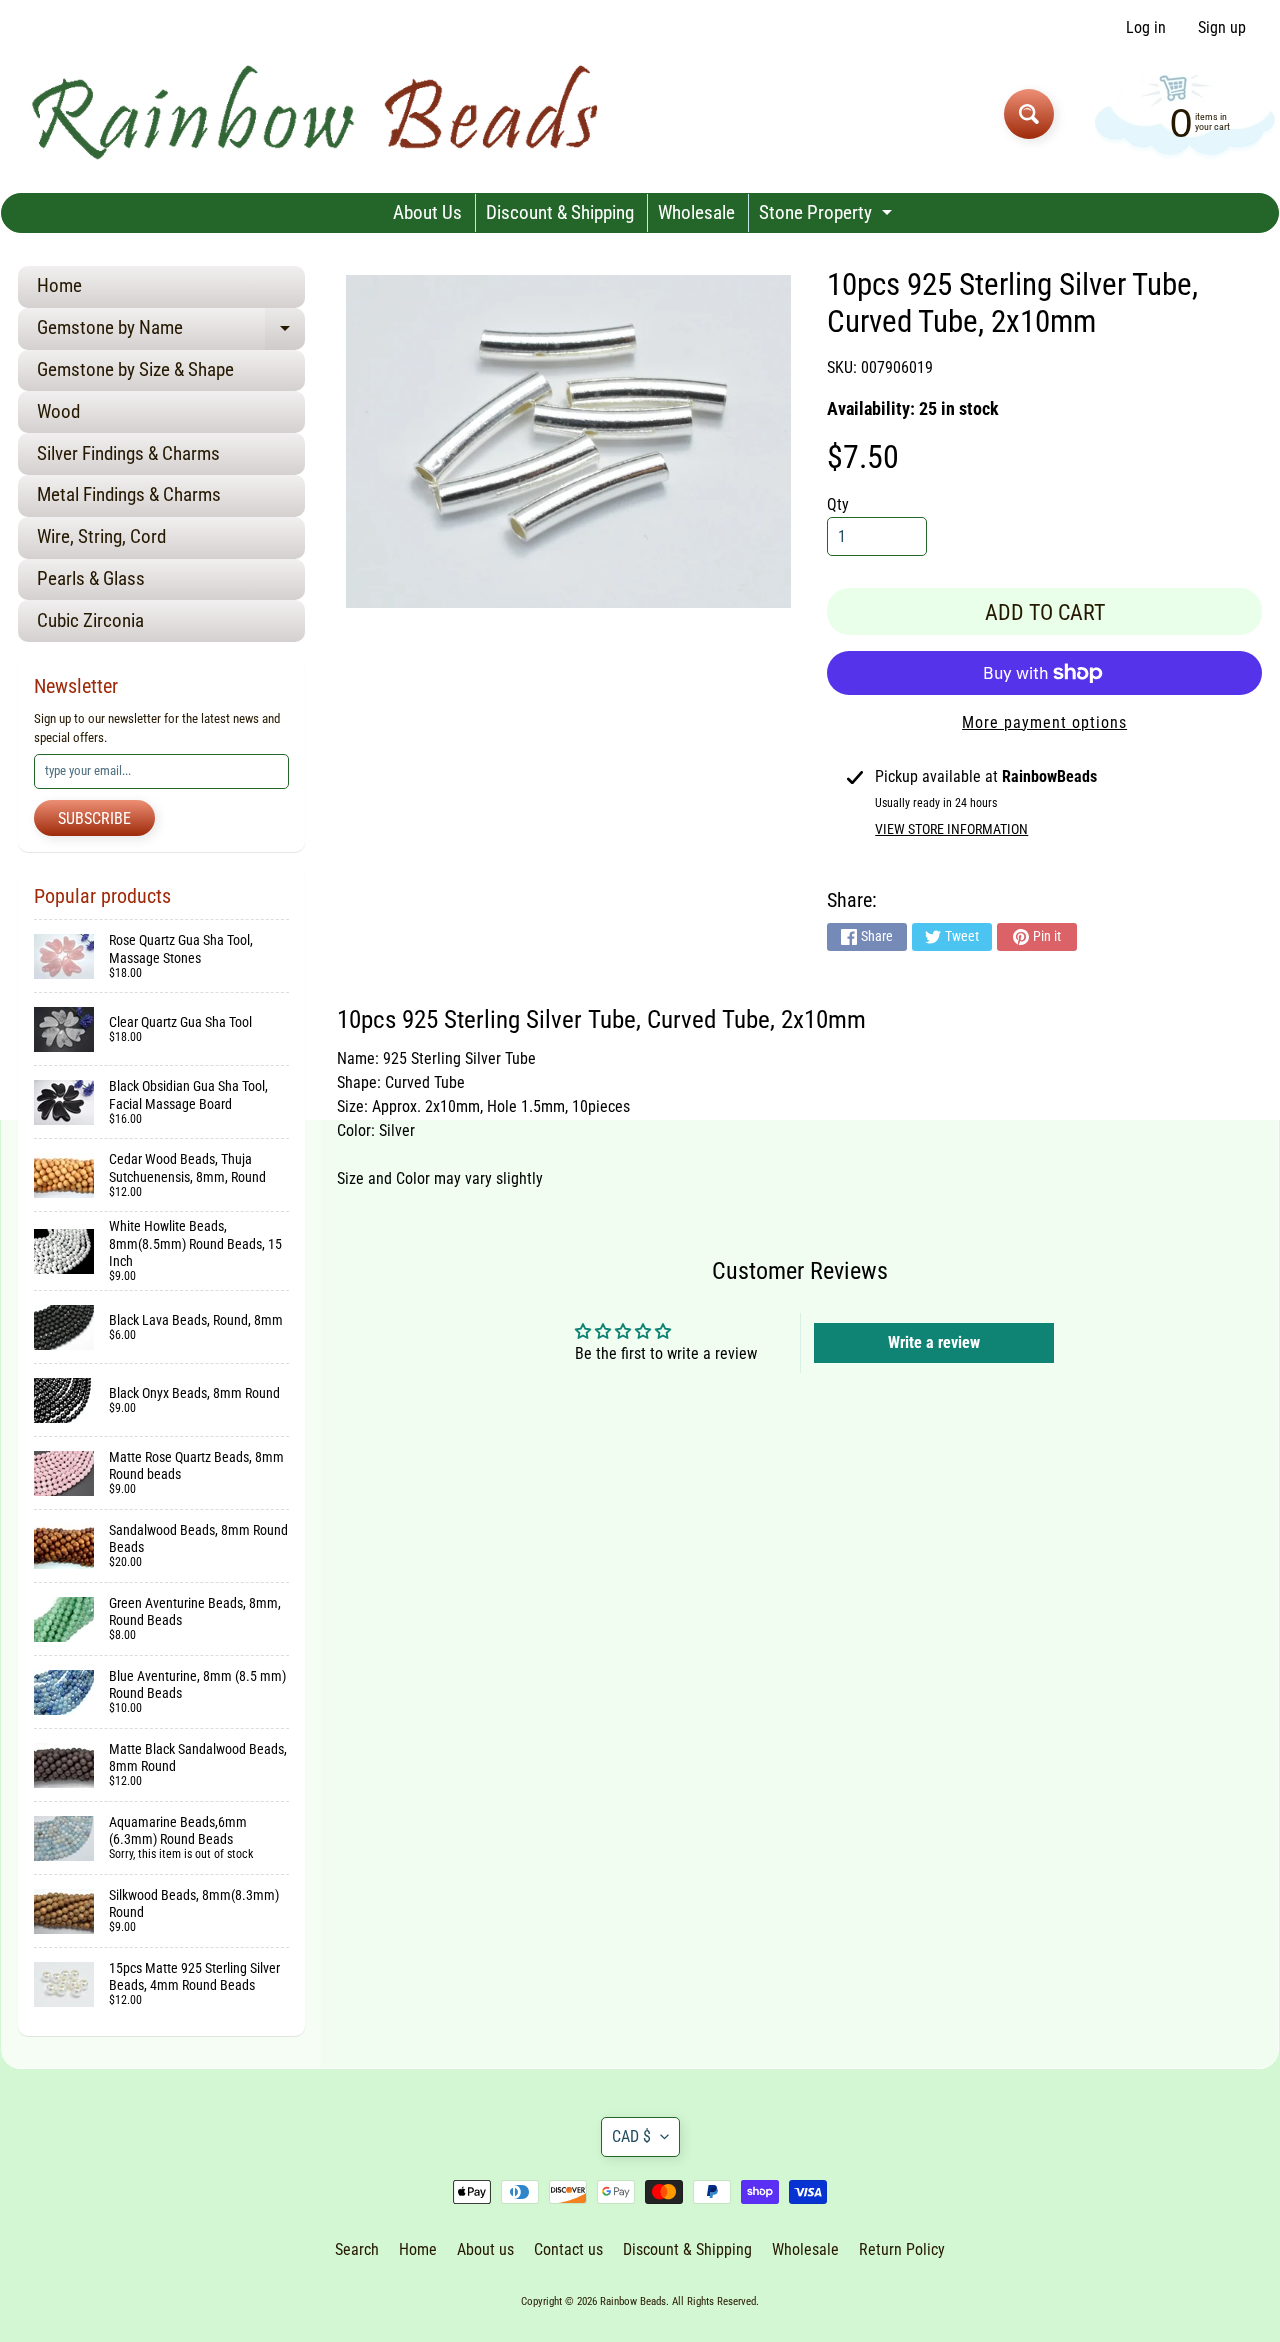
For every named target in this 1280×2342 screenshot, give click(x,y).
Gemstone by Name (171, 332)
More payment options (1044, 722)
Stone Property (828, 216)
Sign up (1222, 28)
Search (357, 2249)
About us (485, 2249)
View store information (951, 829)
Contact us (568, 2249)
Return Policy (902, 2249)
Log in (1146, 28)
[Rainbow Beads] (318, 113)
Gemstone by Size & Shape (135, 369)
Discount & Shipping (560, 212)
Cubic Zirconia (90, 620)
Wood (58, 411)
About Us (427, 212)
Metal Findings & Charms (129, 494)
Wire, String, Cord (101, 536)
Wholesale (696, 212)
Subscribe (94, 818)
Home (59, 285)
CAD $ (631, 2136)
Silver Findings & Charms (128, 453)
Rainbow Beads (633, 2301)
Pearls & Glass (91, 578)
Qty (838, 504)
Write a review (934, 1342)
